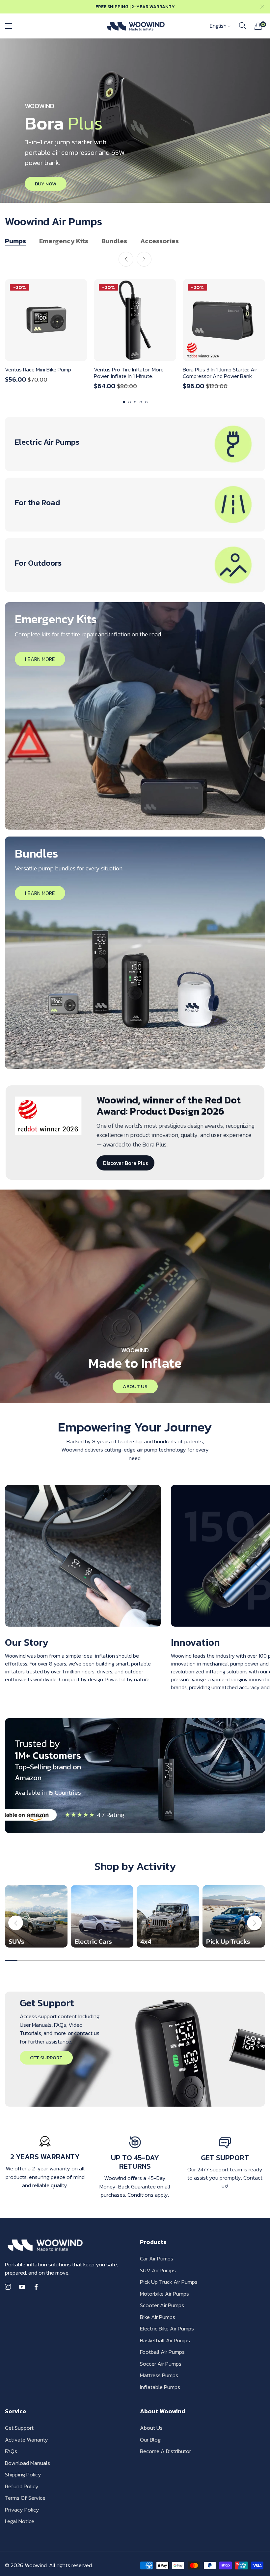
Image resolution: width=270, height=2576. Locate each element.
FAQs (11, 2451)
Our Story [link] (27, 1642)
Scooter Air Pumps (162, 2305)
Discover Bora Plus (125, 1163)
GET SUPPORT (46, 2057)
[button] (144, 259)
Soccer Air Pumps (161, 2364)
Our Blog (150, 2440)
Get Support (19, 2428)
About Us (151, 2428)
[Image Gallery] (36, 1916)
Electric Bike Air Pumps (167, 2328)
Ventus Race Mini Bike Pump (38, 369)
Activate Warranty (27, 2440)
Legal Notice (20, 2521)
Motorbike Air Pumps (164, 2294)
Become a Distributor (165, 2451)
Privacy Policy (22, 2510)
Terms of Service (25, 2498)
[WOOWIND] (135, 26)
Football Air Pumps (162, 2352)
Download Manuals (27, 2463)
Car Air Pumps (157, 2258)
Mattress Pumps (159, 2375)
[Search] (243, 26)
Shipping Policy (23, 2474)
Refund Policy (22, 2486)
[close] (262, 7)
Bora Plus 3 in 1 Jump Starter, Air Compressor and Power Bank (220, 373)
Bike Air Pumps (158, 2317)
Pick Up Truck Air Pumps (169, 2282)
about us (135, 1386)
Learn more (40, 659)
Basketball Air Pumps (165, 2340)
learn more (40, 893)
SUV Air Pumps (158, 2270)
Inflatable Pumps (160, 2387)
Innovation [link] (195, 1642)
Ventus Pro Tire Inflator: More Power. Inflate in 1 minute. (129, 373)
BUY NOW (46, 184)
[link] (83, 1556)
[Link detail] (135, 444)
